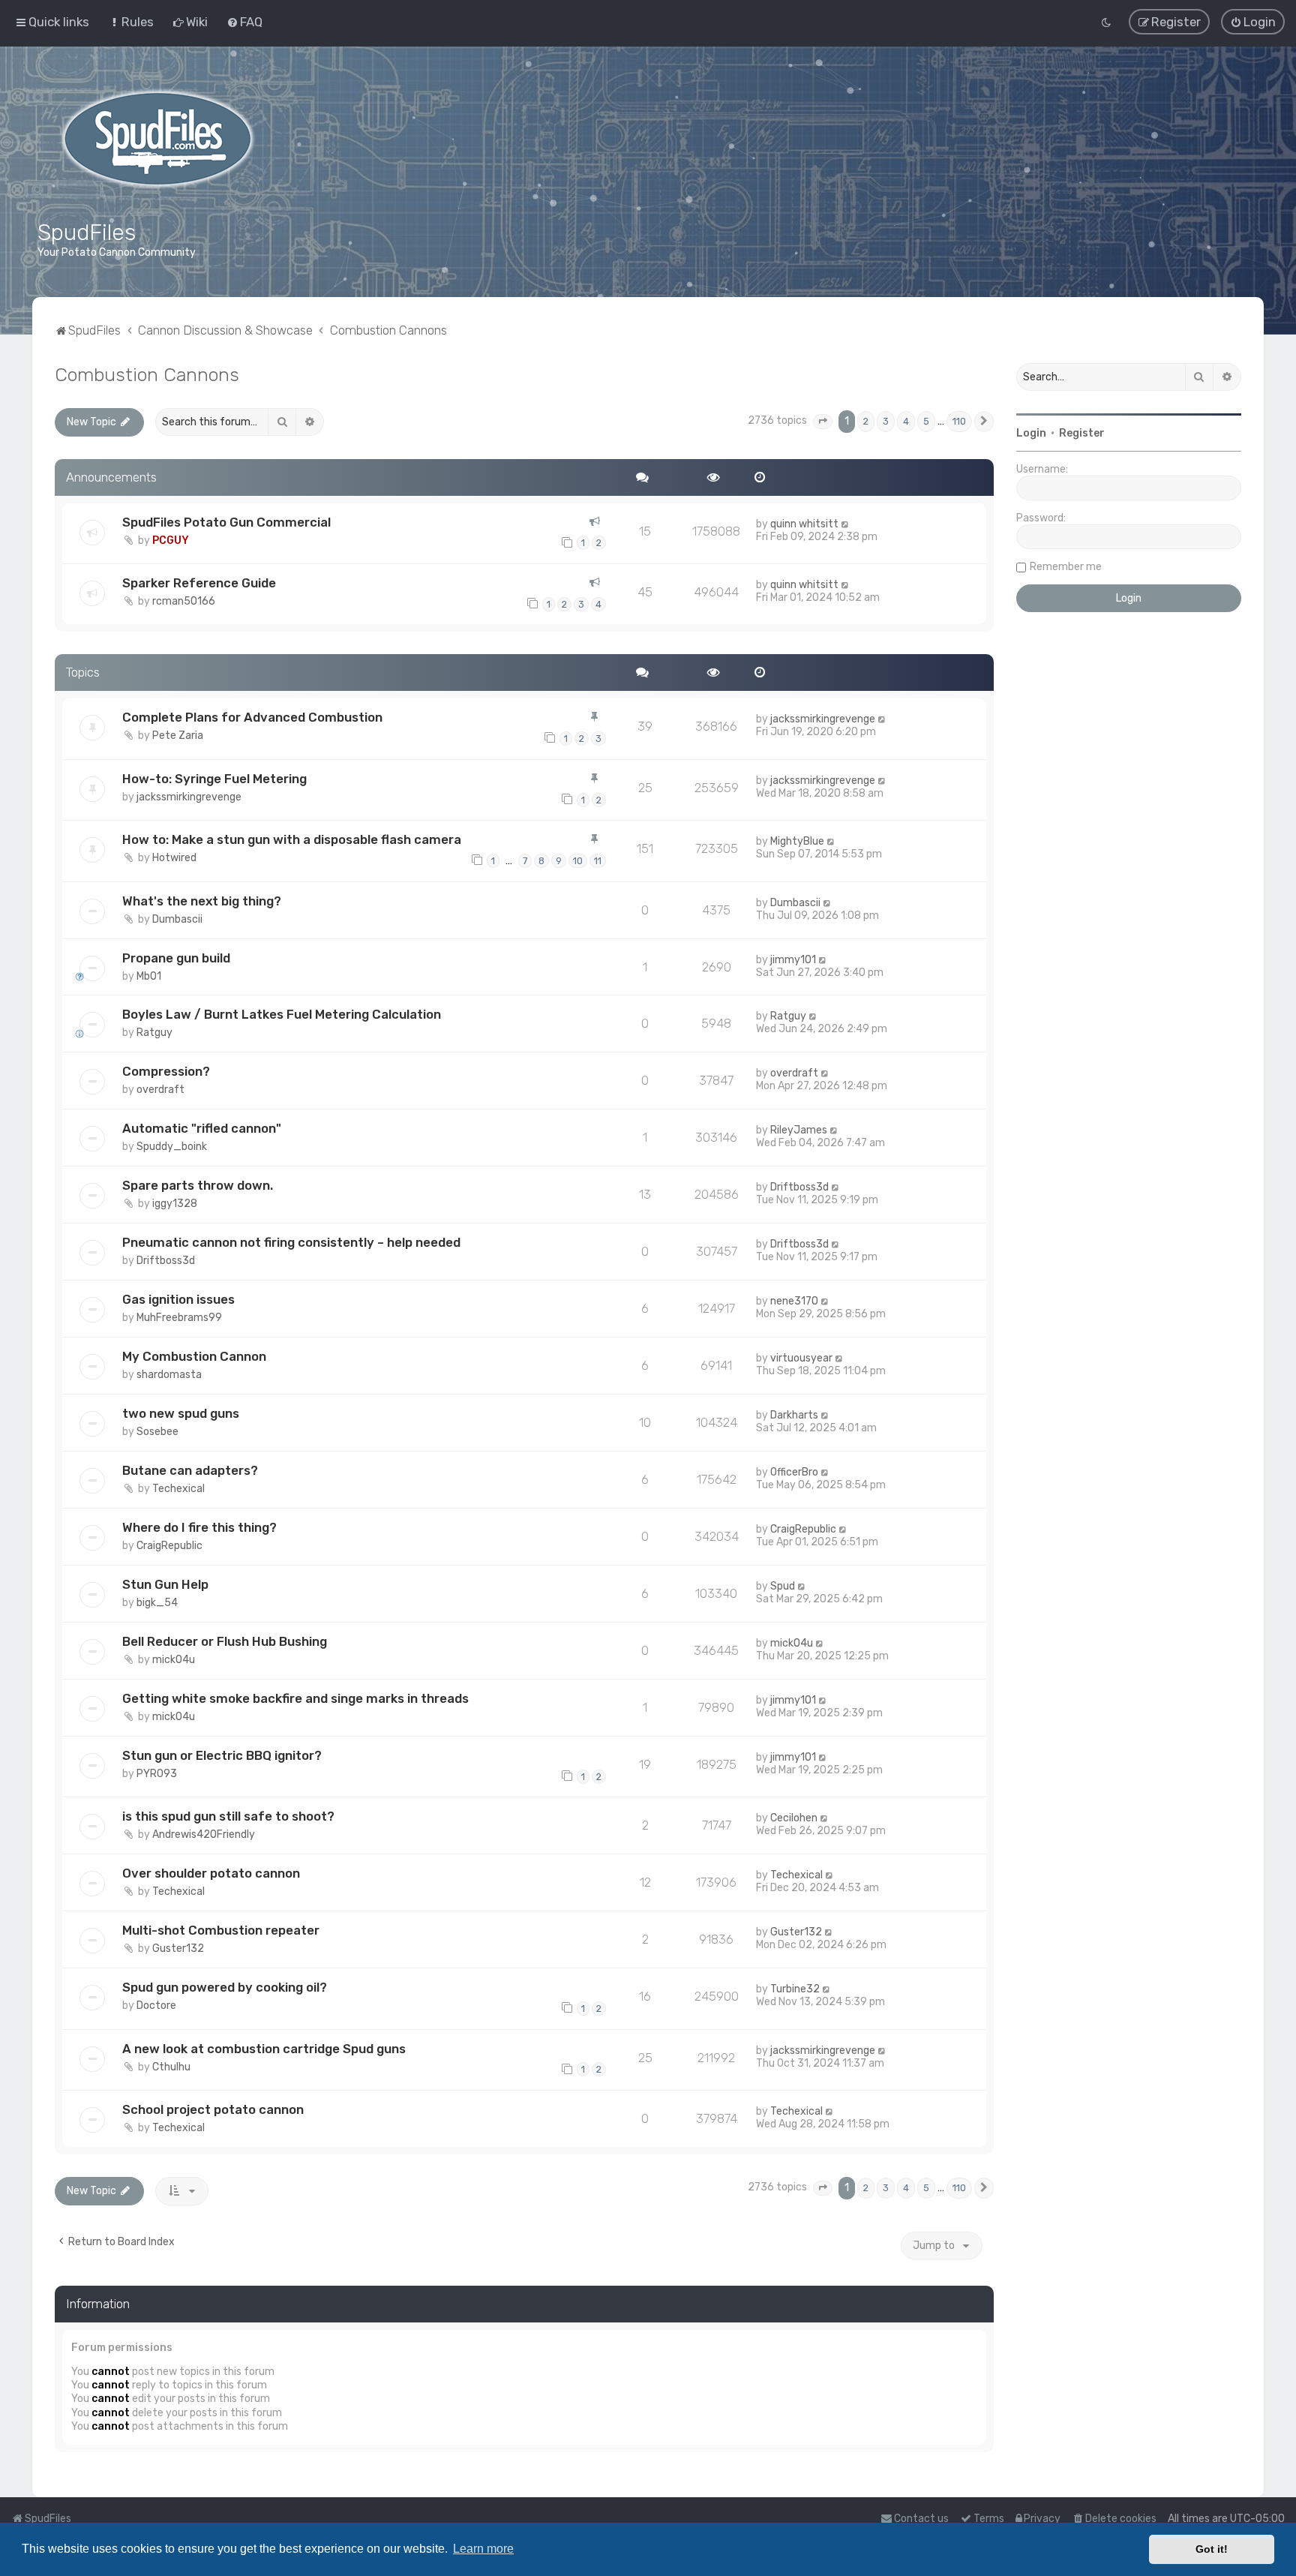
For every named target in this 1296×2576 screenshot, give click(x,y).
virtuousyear (801, 1358)
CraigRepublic (169, 1546)
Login (1031, 433)
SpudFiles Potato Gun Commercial (226, 522)
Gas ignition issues (178, 1299)
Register (1082, 433)
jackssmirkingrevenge (823, 719)
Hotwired (174, 858)
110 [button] (959, 421)
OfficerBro (794, 1472)
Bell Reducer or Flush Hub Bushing (225, 1641)
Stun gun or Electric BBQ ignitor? (222, 1755)
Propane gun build (176, 958)
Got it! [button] (1212, 2549)
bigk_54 (157, 1603)
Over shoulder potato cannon (211, 1873)
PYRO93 (157, 1774)
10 (578, 861)
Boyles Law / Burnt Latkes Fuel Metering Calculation (282, 1014)
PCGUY (171, 540)
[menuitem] (131, 22)
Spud (783, 1586)
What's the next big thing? (202, 901)
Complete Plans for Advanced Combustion (252, 717)
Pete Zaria (178, 736)
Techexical (178, 1489)
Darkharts (794, 1415)
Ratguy (154, 1033)
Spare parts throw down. (198, 1185)
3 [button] (886, 421)
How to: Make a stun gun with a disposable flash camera (292, 839)
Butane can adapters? (190, 1470)
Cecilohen (794, 1818)
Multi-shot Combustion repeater (221, 1930)
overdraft (160, 1090)
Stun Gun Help (165, 1584)
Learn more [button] (483, 2549)
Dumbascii (177, 919)
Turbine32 (795, 1989)
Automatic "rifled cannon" (202, 1128)
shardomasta (169, 1375)
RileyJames (799, 1130)
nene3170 (794, 1301)
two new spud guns (181, 1413)
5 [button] (926, 421)
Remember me (1066, 567)
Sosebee (157, 1432)
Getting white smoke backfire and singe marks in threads (295, 1698)
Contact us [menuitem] (921, 2519)
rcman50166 (184, 601)
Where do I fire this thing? (199, 1527)
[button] (823, 422)
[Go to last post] (846, 524)
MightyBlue (797, 841)
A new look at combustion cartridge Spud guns (264, 2049)
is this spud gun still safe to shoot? (228, 1816)
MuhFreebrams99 (179, 1318)
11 (598, 861)
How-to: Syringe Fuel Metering (214, 779)
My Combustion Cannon (194, 1356)
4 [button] (906, 421)
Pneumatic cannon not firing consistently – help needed (291, 1242)
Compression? (166, 1071)
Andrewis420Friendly (204, 1834)
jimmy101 (793, 960)
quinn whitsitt (804, 524)
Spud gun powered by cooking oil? (225, 1987)
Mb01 (149, 976)
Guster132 (178, 1949)
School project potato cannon (213, 2109)
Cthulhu (171, 2067)
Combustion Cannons (147, 374)
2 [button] (866, 421)
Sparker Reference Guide (199, 583)
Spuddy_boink (172, 1147)
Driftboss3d (799, 1187)
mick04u (174, 1660)
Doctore (156, 2006)
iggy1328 (175, 1204)
